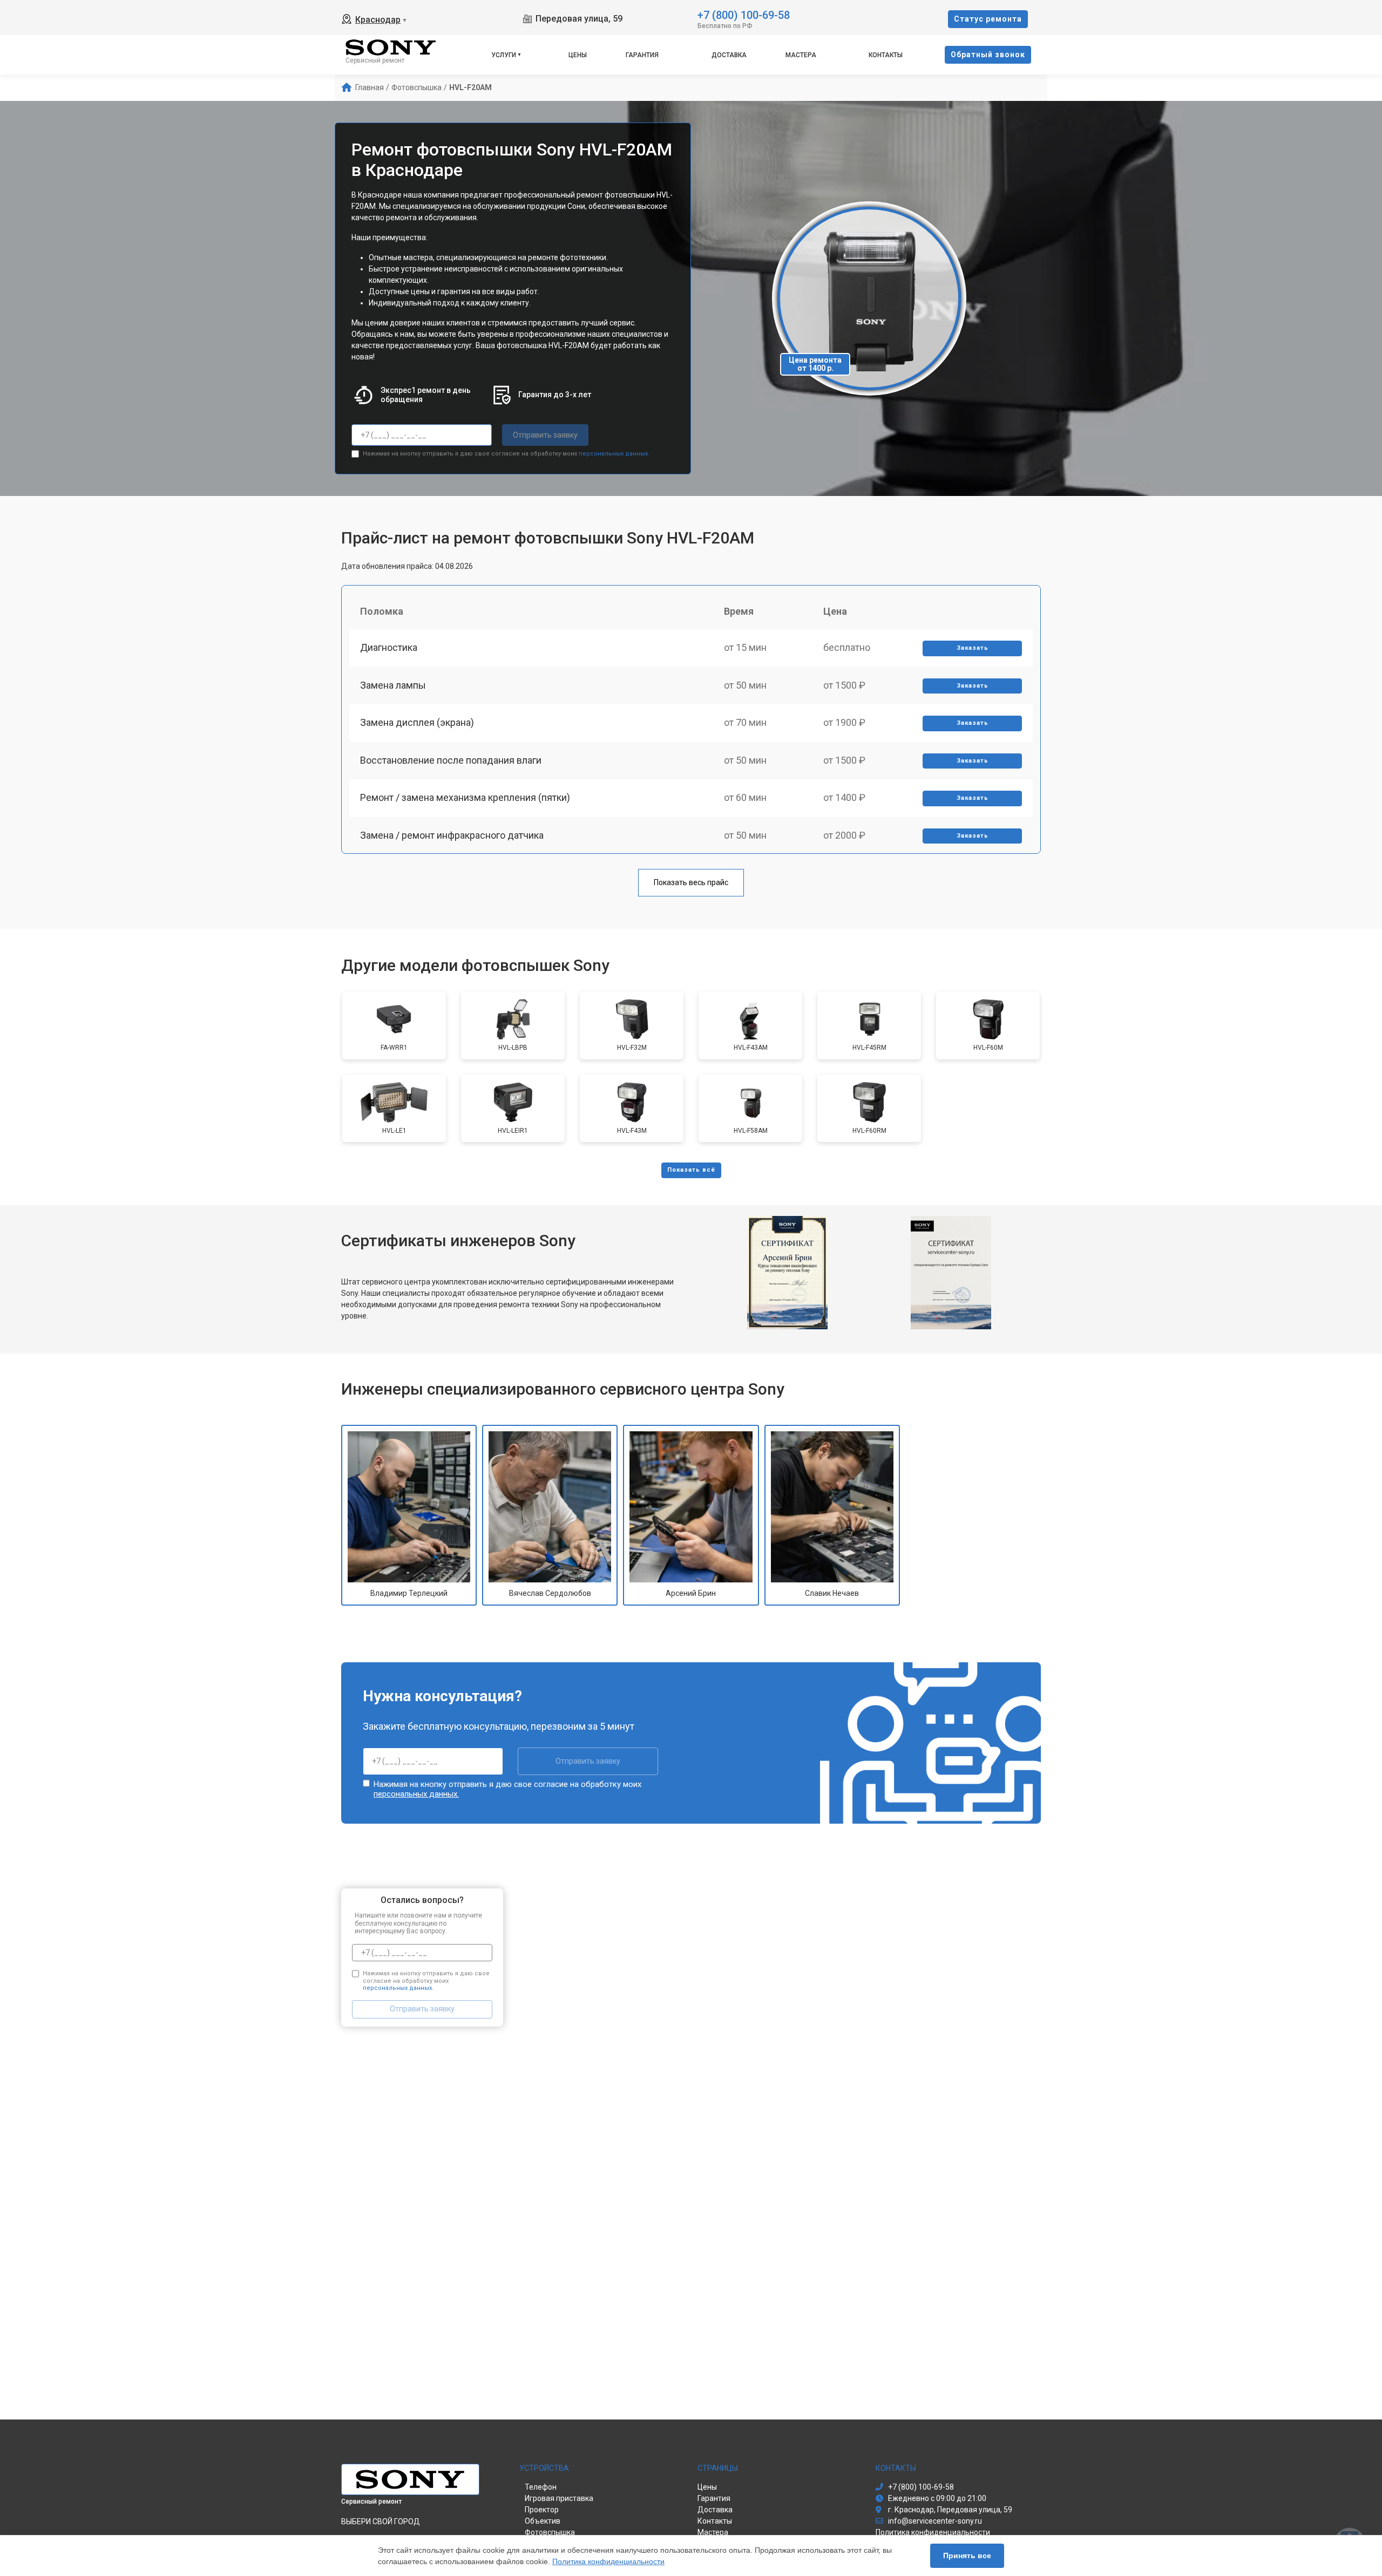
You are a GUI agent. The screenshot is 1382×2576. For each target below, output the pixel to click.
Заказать (973, 648)
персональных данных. (614, 454)
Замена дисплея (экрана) (417, 722)
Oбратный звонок (988, 55)
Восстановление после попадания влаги (451, 760)
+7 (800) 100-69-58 (744, 14)
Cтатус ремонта (988, 19)
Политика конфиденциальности (608, 2561)
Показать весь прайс (691, 882)
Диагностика (389, 647)
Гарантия (642, 55)
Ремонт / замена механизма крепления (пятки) (465, 797)
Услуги (504, 55)
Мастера (801, 55)
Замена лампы (393, 685)
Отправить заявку (545, 435)
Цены (578, 55)
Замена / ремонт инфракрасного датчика (452, 835)
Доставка (729, 55)
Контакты (886, 55)
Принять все (967, 2555)
